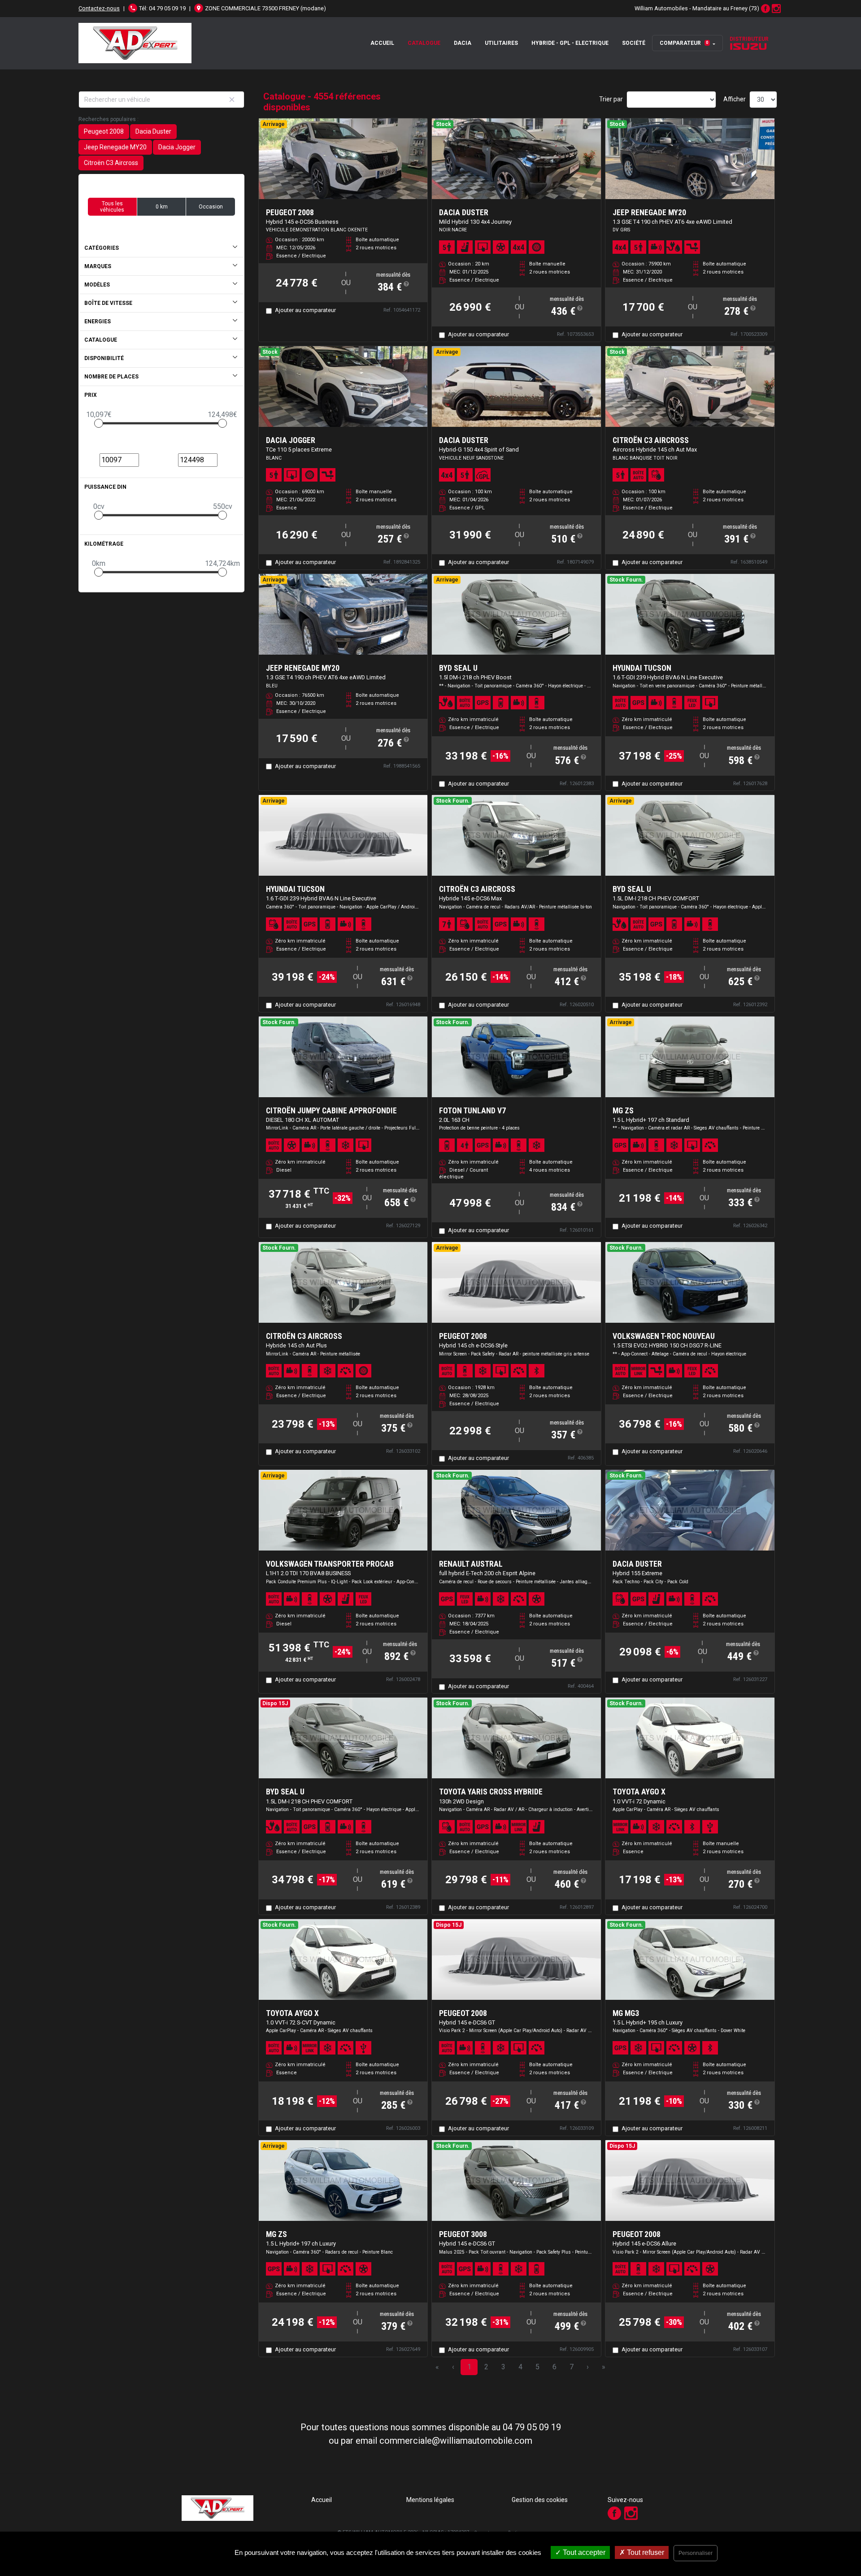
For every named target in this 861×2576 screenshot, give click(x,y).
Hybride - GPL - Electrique (570, 43)
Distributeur (749, 39)
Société (634, 43)
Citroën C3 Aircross (111, 163)
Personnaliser (696, 2553)
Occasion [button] (211, 207)
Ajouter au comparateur (305, 310)
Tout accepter (583, 2552)
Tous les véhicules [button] (112, 207)
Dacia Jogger (177, 147)
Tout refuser (645, 2552)
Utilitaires (501, 43)
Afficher (735, 99)
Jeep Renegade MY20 (115, 147)
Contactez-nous (99, 8)
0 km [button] (162, 207)
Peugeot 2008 (104, 131)
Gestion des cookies (540, 2500)
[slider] (99, 423)
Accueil (382, 43)
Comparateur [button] (684, 43)
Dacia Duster (153, 131)
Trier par (611, 99)
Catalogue (424, 43)
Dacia (463, 43)
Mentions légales (430, 2500)
